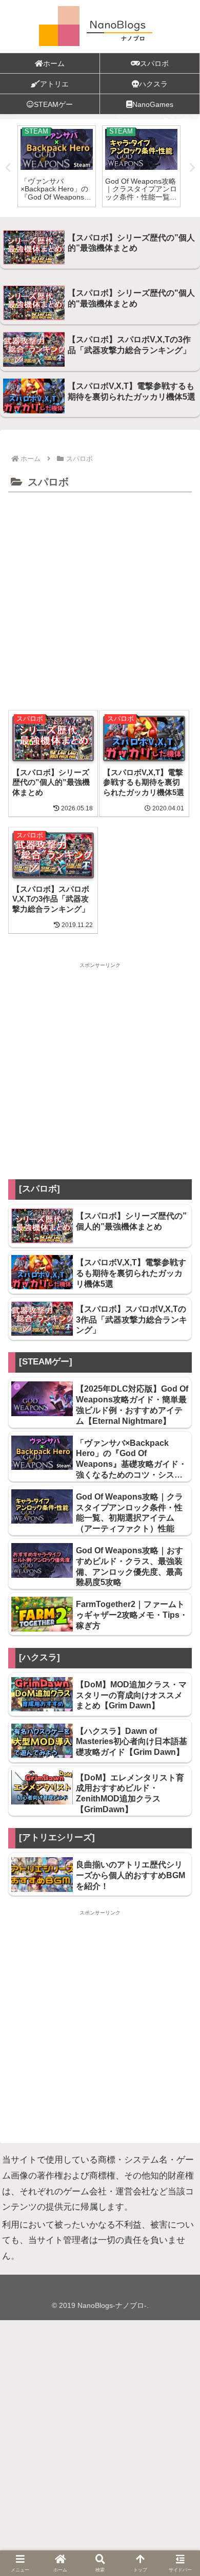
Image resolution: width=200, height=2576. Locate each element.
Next (192, 168)
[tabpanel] (57, 166)
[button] (179, 2105)
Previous (8, 168)
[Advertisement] (100, 601)
